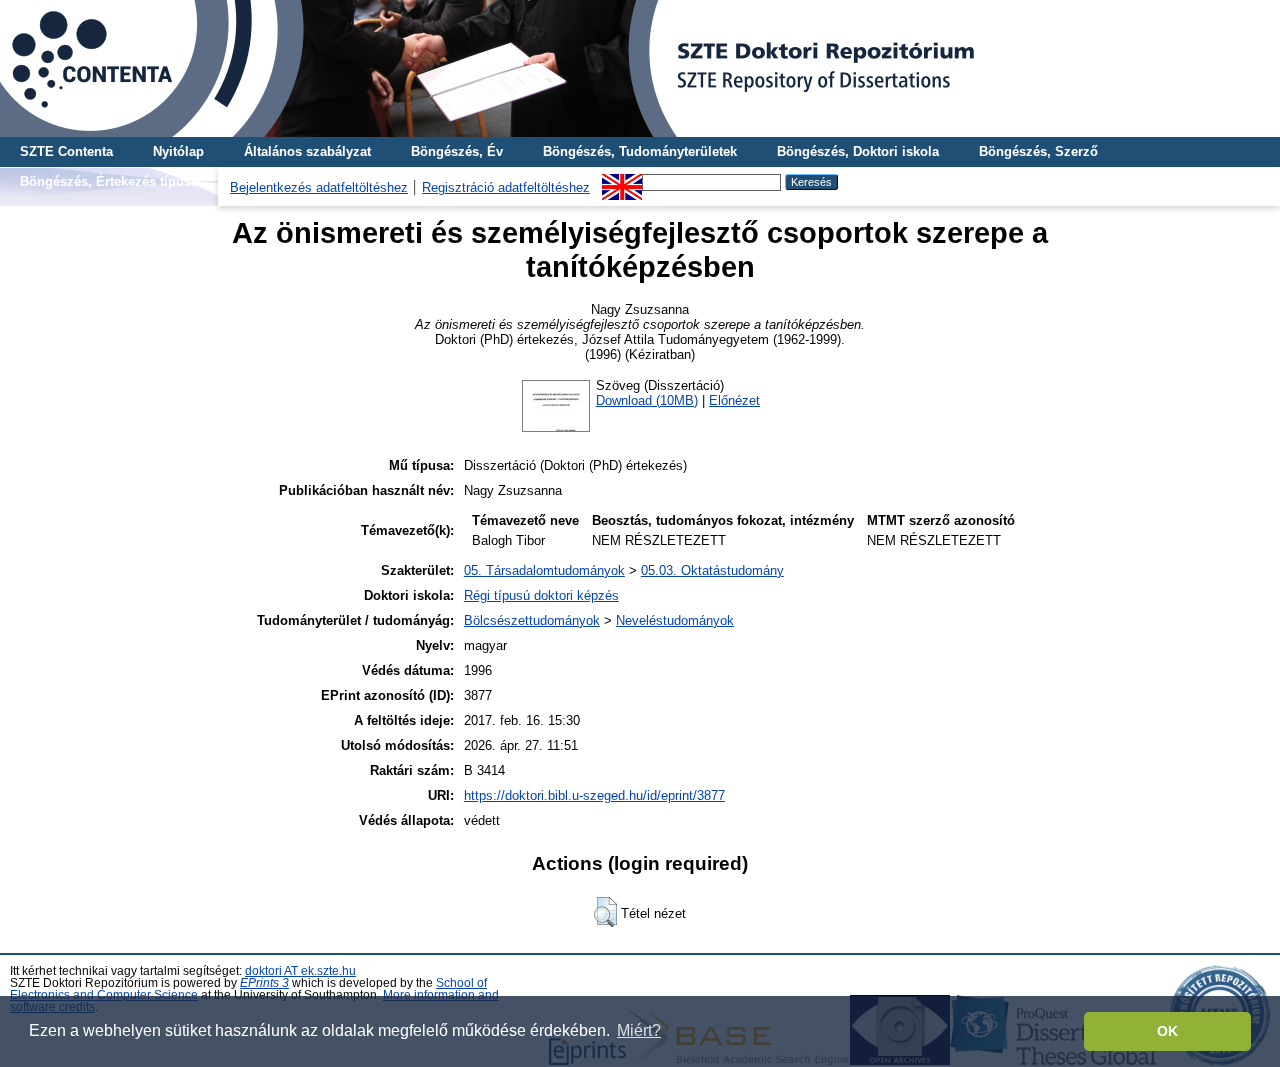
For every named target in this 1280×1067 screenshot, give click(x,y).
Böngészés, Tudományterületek (640, 151)
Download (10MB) (647, 400)
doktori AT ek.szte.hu (300, 971)
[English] (622, 181)
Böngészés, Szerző (1038, 151)
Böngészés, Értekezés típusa (109, 181)
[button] (605, 912)
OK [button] (1167, 1031)
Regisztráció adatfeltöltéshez (506, 187)
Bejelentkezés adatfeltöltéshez (319, 187)
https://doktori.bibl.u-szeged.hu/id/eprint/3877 (594, 795)
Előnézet (734, 400)
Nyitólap (178, 151)
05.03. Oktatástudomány (712, 570)
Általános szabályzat (307, 151)
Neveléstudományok (675, 620)
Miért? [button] (639, 1030)
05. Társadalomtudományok (544, 570)
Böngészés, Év (457, 151)
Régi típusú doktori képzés (541, 595)
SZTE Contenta (66, 151)
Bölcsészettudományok (532, 620)
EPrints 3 (264, 983)
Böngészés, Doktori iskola (858, 151)
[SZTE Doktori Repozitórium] (640, 68)
